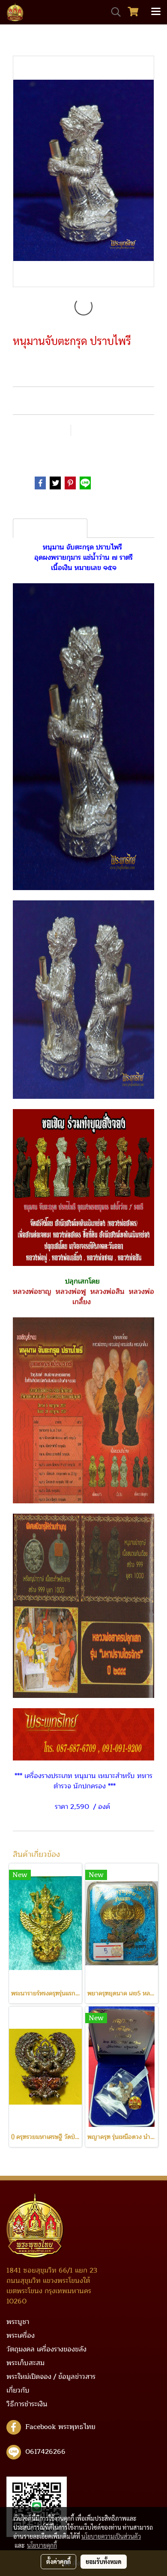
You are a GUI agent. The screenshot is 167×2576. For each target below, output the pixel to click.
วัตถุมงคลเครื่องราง (69, 451)
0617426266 (45, 2452)
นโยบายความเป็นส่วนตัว (111, 2536)
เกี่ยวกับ (18, 2390)
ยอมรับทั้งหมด (104, 2561)
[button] (113, 12)
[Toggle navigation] (156, 12)
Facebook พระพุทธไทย (60, 2427)
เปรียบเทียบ (99, 430)
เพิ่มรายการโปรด (40, 430)
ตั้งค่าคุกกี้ (58, 2561)
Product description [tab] (50, 528)
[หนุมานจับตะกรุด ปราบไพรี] (83, 172)
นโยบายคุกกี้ (42, 2545)
